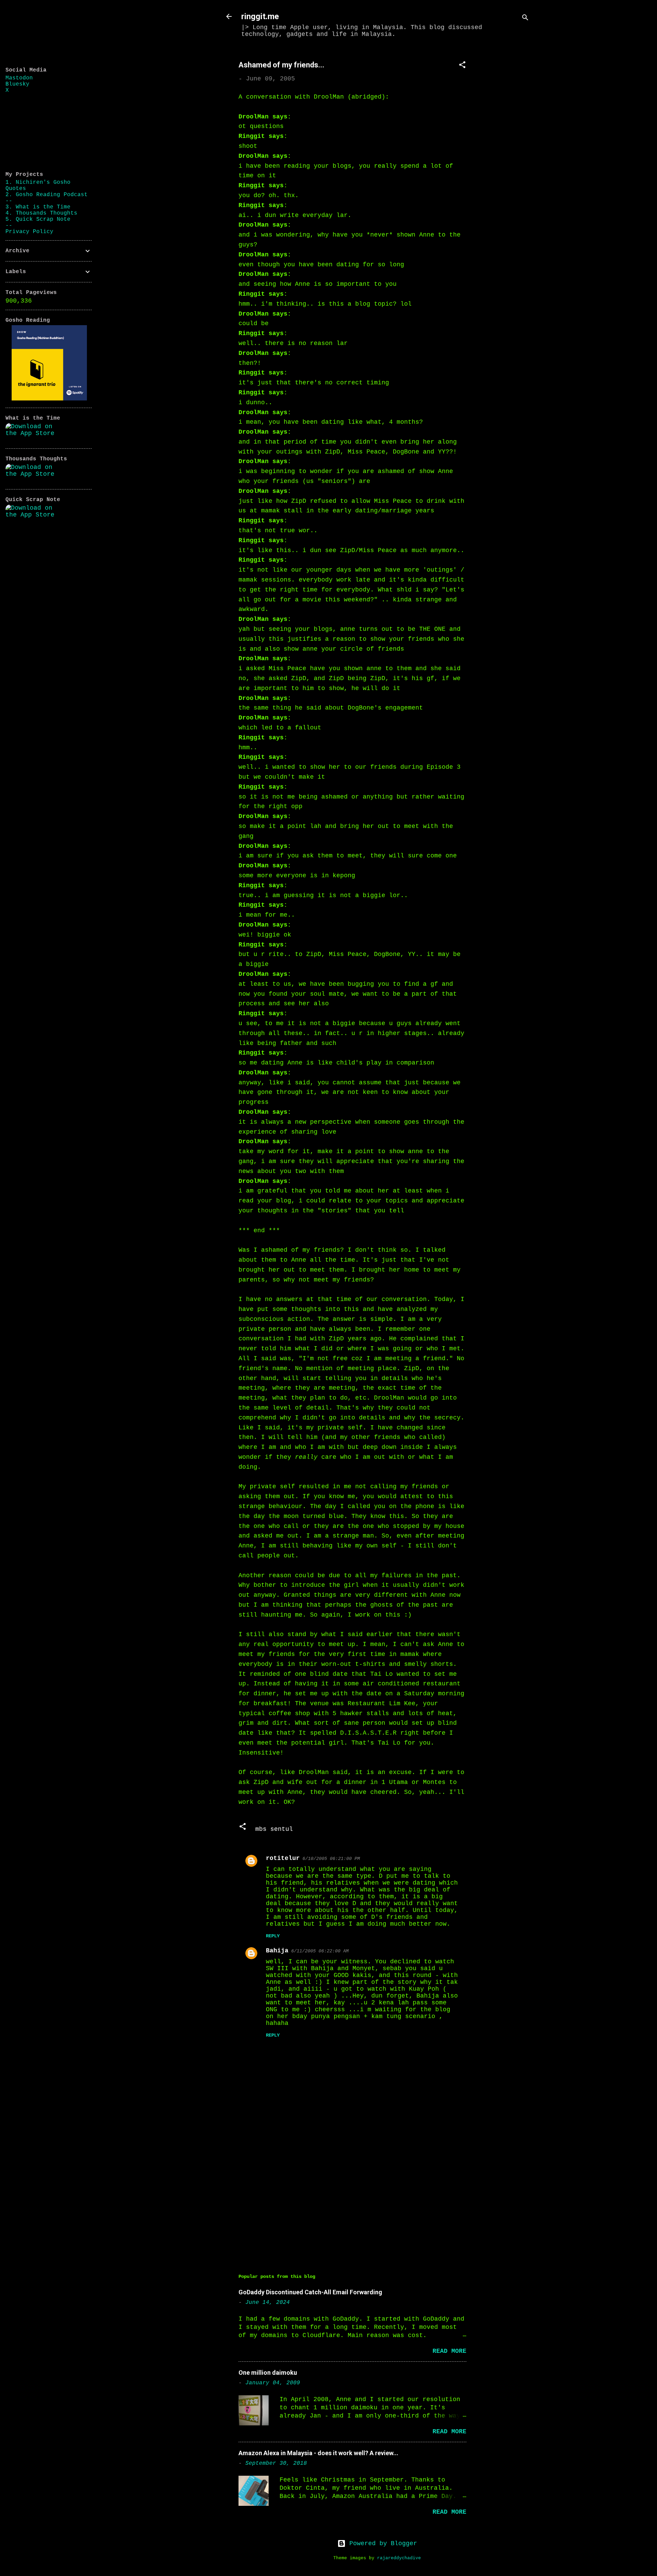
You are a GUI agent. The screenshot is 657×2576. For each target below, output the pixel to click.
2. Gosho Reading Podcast (47, 195)
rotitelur (283, 1858)
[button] (462, 66)
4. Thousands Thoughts (41, 213)
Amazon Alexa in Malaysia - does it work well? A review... (318, 2453)
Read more (449, 2351)
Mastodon (19, 78)
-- (9, 201)
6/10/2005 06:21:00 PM (331, 1859)
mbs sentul (274, 1829)
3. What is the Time (38, 207)
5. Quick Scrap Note (38, 219)
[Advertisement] (507, 153)
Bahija (277, 1951)
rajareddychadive (399, 2558)
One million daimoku (268, 2373)
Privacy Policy (29, 232)
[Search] (525, 19)
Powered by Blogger (381, 2543)
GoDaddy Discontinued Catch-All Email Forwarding (310, 2292)
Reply (273, 1936)
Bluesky (17, 84)
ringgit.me (260, 16)
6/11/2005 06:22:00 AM (320, 1951)
